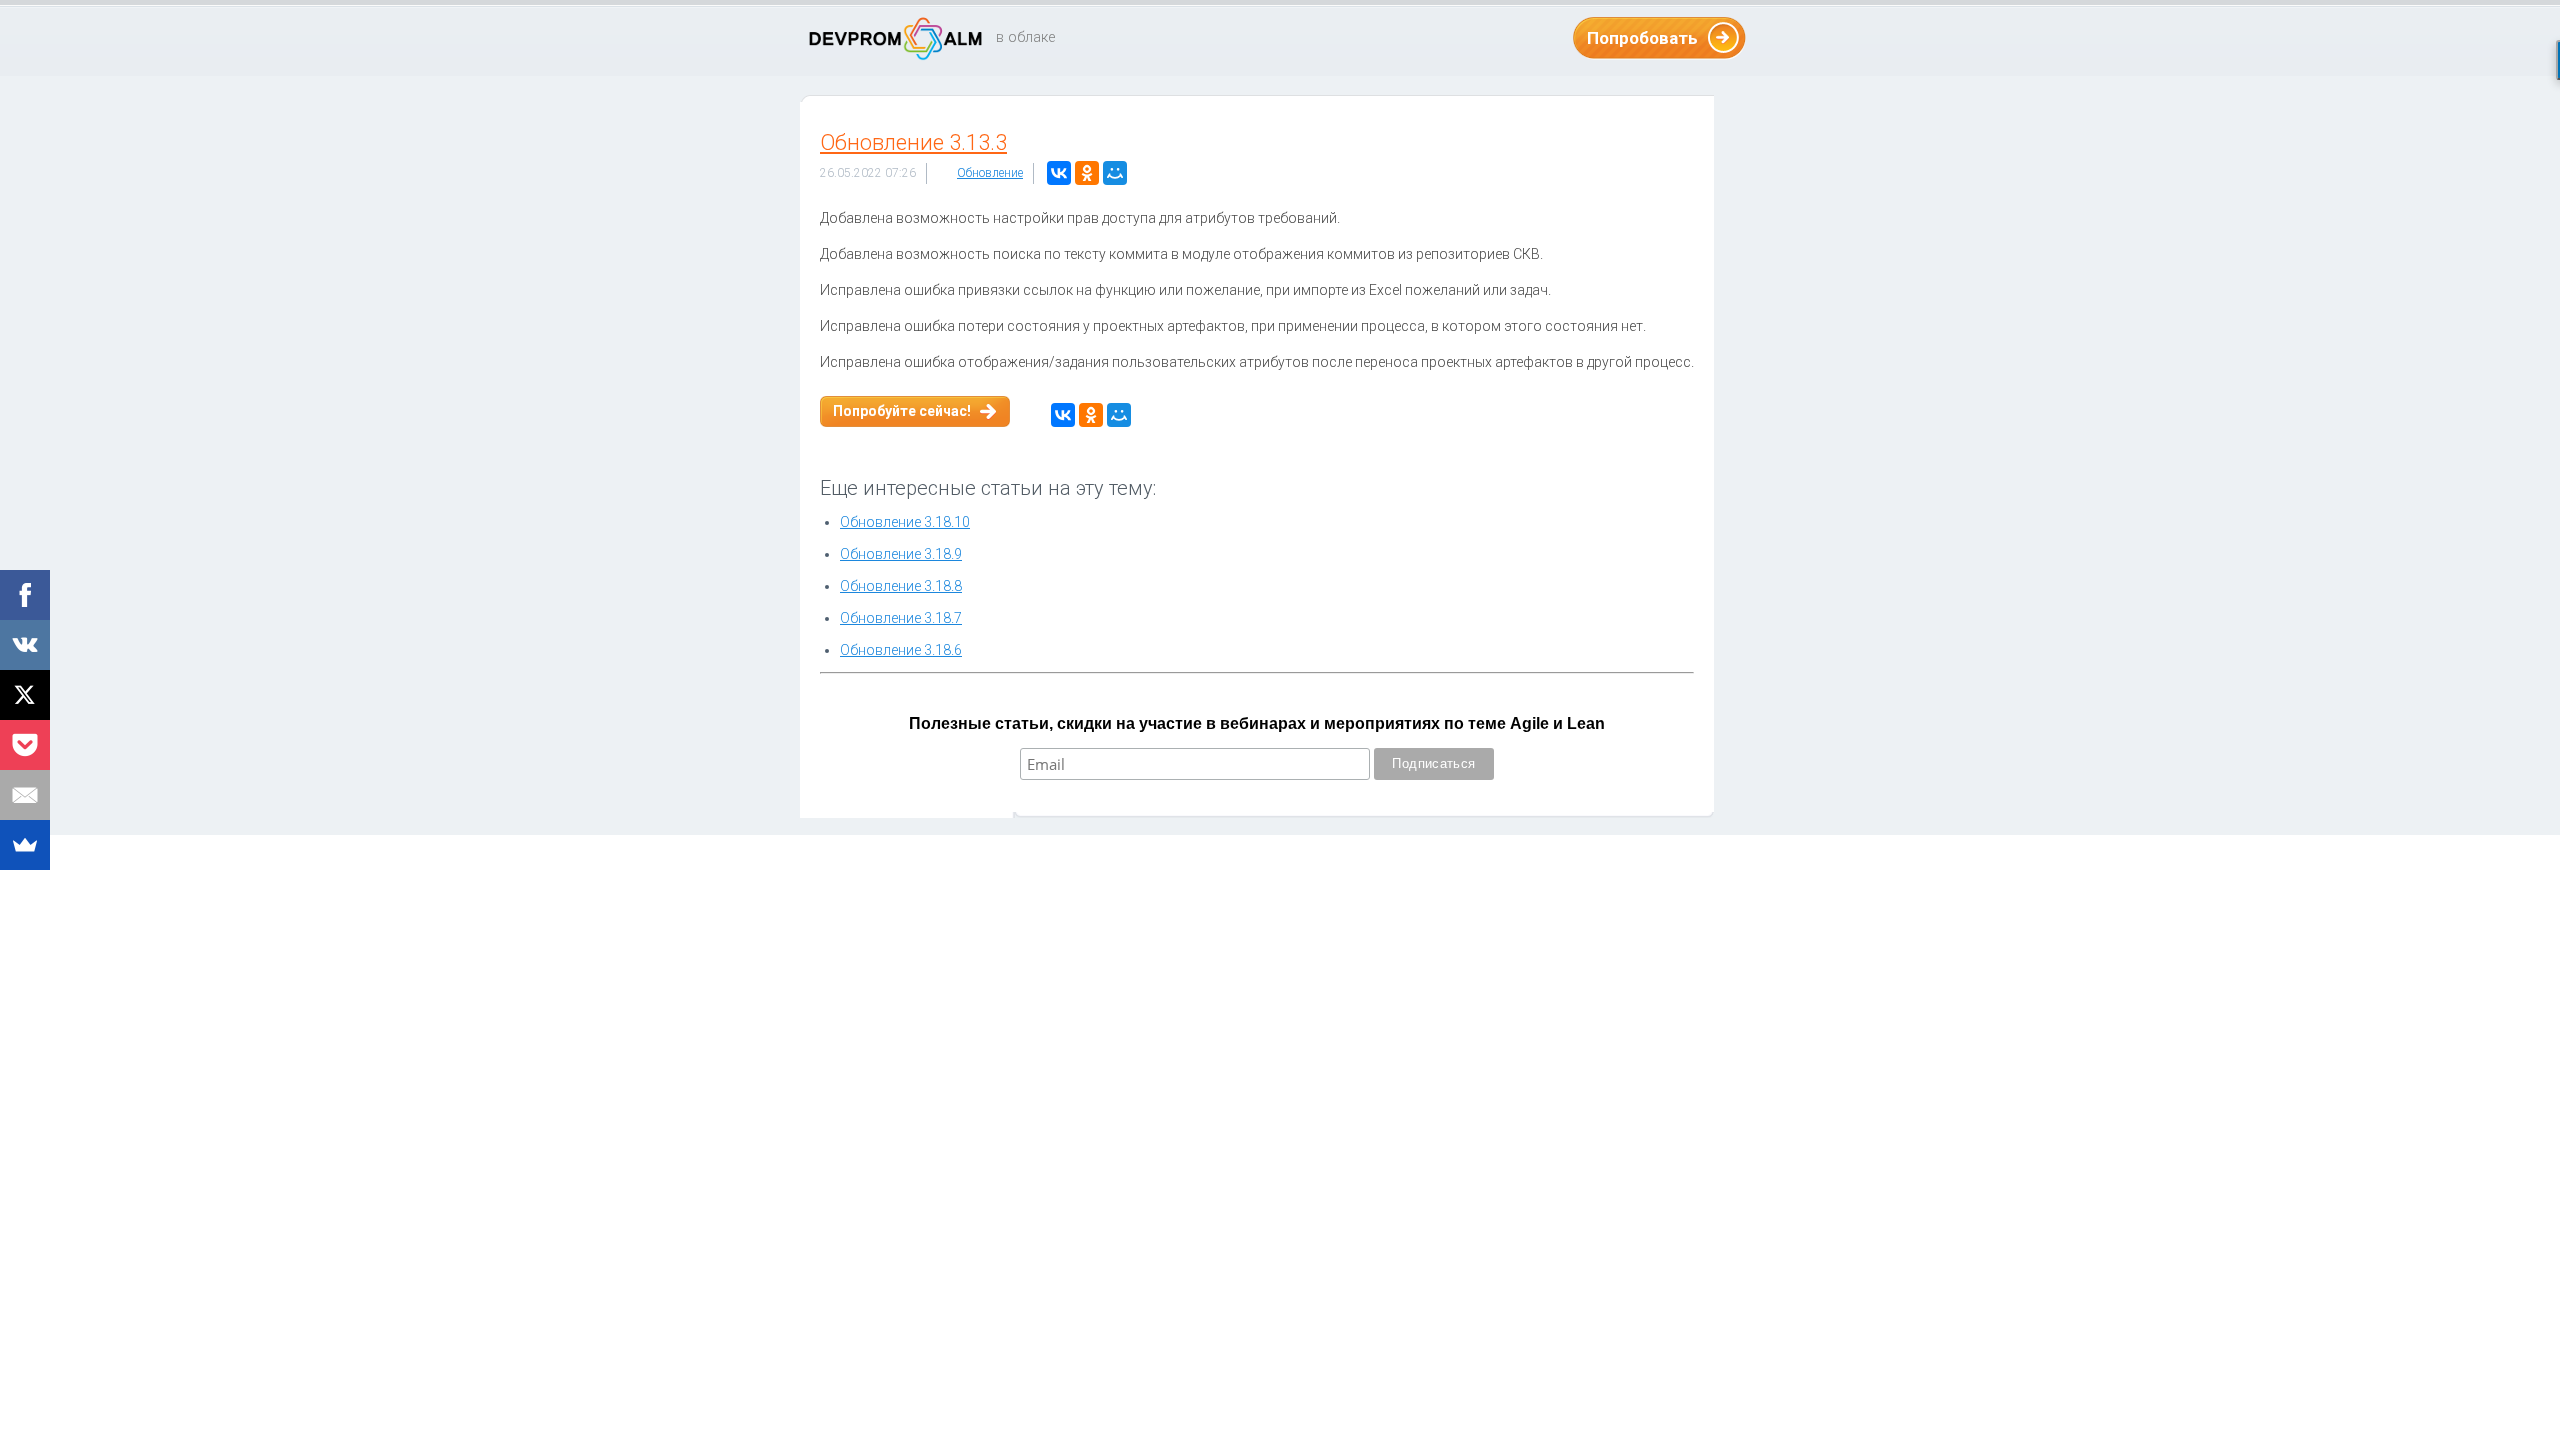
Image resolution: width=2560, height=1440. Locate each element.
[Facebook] (25, 595)
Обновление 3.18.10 (905, 522)
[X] (25, 695)
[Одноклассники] (1087, 173)
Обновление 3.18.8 (901, 586)
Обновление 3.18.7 (901, 618)
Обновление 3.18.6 (901, 650)
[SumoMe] (25, 845)
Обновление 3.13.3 (913, 142)
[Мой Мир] (1115, 173)
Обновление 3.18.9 (901, 554)
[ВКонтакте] (1059, 173)
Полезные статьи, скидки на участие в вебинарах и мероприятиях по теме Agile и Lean (1257, 723)
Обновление (990, 173)
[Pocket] (25, 745)
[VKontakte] (25, 645)
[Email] (25, 795)
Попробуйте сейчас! (902, 411)
